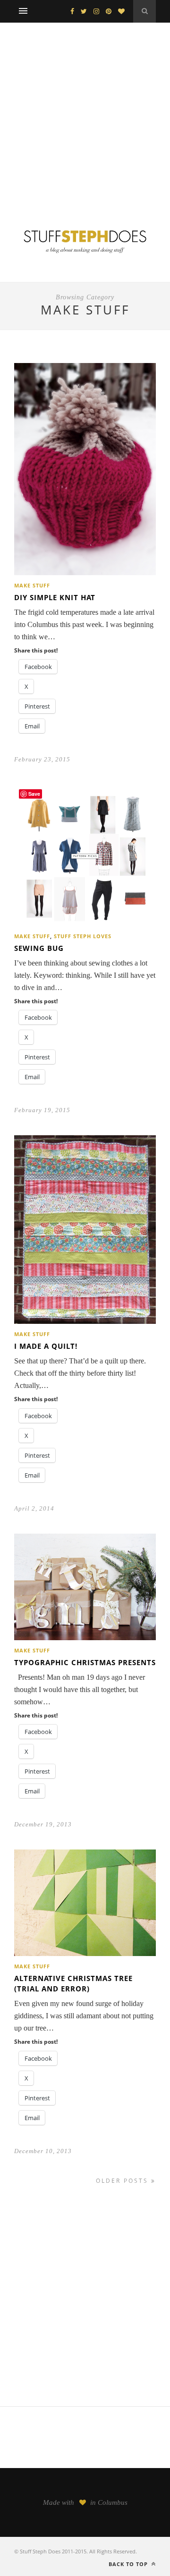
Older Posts (123, 2181)
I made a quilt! (46, 1346)
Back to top (129, 2564)
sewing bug (39, 948)
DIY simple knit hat (55, 597)
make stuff (32, 585)
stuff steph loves (83, 936)
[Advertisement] (85, 112)
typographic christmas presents (85, 1662)
